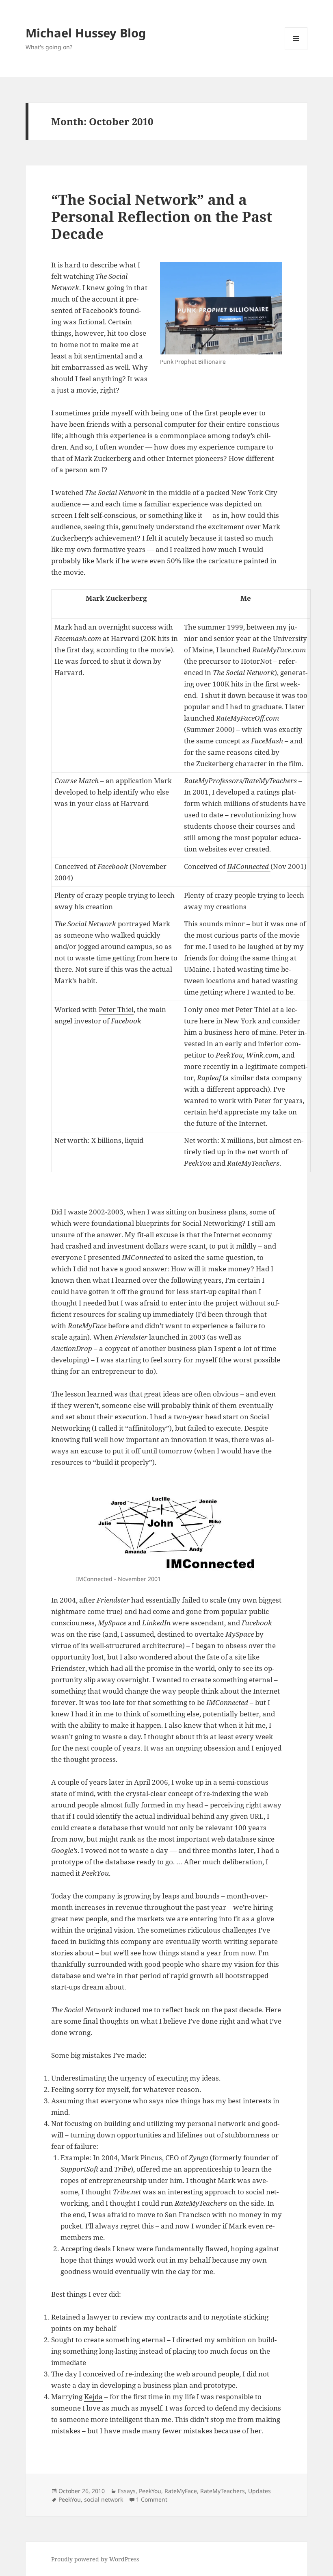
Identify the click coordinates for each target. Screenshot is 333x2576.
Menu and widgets (296, 50)
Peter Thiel (116, 1009)
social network (104, 2499)
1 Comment (152, 2499)
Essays (127, 2491)
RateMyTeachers (223, 2491)
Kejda (93, 2397)
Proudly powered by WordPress (95, 2559)
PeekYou (150, 2491)
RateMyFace (181, 2491)
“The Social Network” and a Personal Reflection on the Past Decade (162, 216)
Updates (259, 2491)
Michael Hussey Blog (86, 33)
